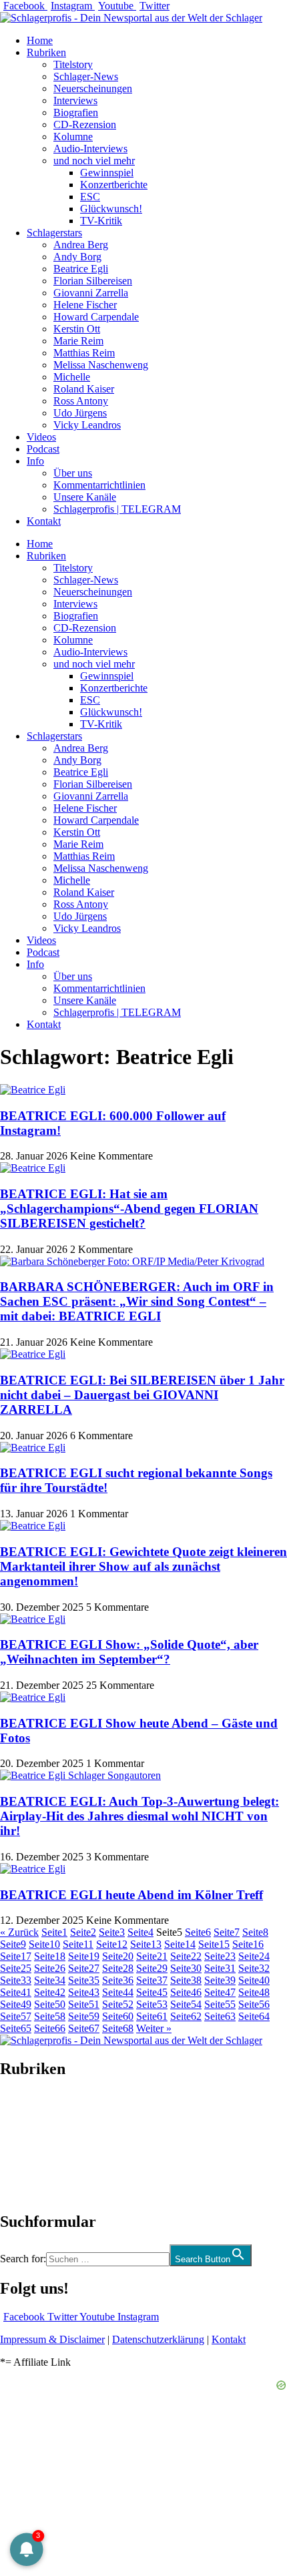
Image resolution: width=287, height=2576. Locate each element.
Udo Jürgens (80, 413)
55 (220, 2004)
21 (152, 1956)
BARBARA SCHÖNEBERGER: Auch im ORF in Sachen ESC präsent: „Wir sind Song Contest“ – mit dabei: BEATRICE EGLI (137, 1301)
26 (50, 1968)
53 (152, 2004)
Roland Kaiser (84, 389)
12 (112, 1944)
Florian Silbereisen (93, 281)
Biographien (26, 2145)
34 (50, 1980)
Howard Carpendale (96, 317)
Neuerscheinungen (93, 88)
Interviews (75, 100)
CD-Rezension (85, 124)
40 (254, 1980)
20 (118, 1956)
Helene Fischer (85, 305)
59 (84, 2016)
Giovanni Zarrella (91, 293)
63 (220, 2016)
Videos (41, 437)
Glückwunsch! (111, 209)
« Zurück (19, 1932)
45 (152, 1992)
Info (35, 461)
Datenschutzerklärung (158, 2339)
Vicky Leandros (87, 425)
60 (118, 2016)
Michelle (72, 377)
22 (186, 1956)
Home (40, 40)
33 (16, 1980)
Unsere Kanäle (85, 497)
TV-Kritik (101, 221)
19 (84, 1956)
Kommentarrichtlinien (99, 485)
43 (84, 1992)
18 (50, 1956)
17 (16, 1956)
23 (220, 1956)
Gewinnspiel (107, 173)
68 (118, 2028)
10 (44, 1944)
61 (152, 2016)
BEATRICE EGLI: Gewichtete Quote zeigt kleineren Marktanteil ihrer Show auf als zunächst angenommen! (143, 1566)
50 (50, 2004)
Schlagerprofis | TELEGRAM (117, 509)
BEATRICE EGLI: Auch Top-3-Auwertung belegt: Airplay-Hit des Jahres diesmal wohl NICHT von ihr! (139, 1816)
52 (118, 2004)
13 (146, 1944)
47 (220, 1992)
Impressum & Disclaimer (52, 2339)
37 (152, 1980)
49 (16, 2004)
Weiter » (154, 2028)
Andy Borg (77, 257)
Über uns (73, 473)
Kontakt (44, 521)
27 (84, 1968)
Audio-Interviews (90, 149)
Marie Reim (78, 341)
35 (84, 1980)
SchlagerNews (31, 2109)
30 (186, 1968)
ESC (90, 197)
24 (254, 1956)
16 (248, 1944)
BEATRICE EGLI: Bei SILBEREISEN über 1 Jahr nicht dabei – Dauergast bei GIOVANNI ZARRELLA (142, 1395)
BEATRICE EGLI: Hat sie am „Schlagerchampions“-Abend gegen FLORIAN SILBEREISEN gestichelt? (129, 1209)
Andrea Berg (81, 245)
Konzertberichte (114, 185)
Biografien (76, 112)
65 (16, 2028)
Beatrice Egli (81, 269)
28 (118, 1968)
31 (220, 1968)
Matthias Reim (84, 353)
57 (16, 2016)
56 (254, 2004)
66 (50, 2028)
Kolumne (73, 137)
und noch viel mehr (94, 161)
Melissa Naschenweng (101, 365)
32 (254, 1968)
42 (50, 1992)
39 (220, 1980)
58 (50, 2016)
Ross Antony (81, 401)
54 (186, 2004)
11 (78, 1944)
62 (186, 2016)
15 (214, 1944)
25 (16, 1968)
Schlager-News (86, 76)
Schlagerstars (54, 233)
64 (254, 2016)
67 (84, 2028)
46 (186, 1992)
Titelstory (73, 64)
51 (84, 2004)
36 (118, 1980)
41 (16, 1992)
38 (186, 1980)
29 (152, 1968)
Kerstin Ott (77, 329)
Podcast (43, 449)
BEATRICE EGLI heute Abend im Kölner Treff (131, 1895)
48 (254, 1992)
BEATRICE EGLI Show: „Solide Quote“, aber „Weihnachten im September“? (129, 1652)
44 (118, 1992)
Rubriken (46, 52)
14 (180, 1944)
